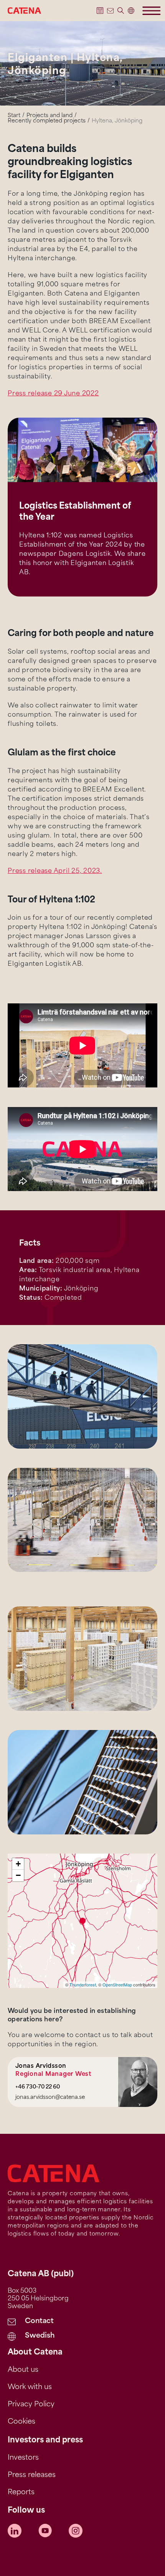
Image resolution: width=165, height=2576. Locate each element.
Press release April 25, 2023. (55, 871)
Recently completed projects (47, 121)
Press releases (32, 2475)
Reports (21, 2493)
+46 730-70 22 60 (38, 2087)
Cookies (21, 2422)
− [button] (18, 1875)
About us (23, 2370)
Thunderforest (83, 1984)
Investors (23, 2458)
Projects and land (49, 116)
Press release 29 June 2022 (53, 394)
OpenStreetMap (117, 1984)
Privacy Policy (31, 2405)
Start (14, 116)
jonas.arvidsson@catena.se (50, 2098)
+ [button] (18, 1864)
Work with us (30, 2388)
